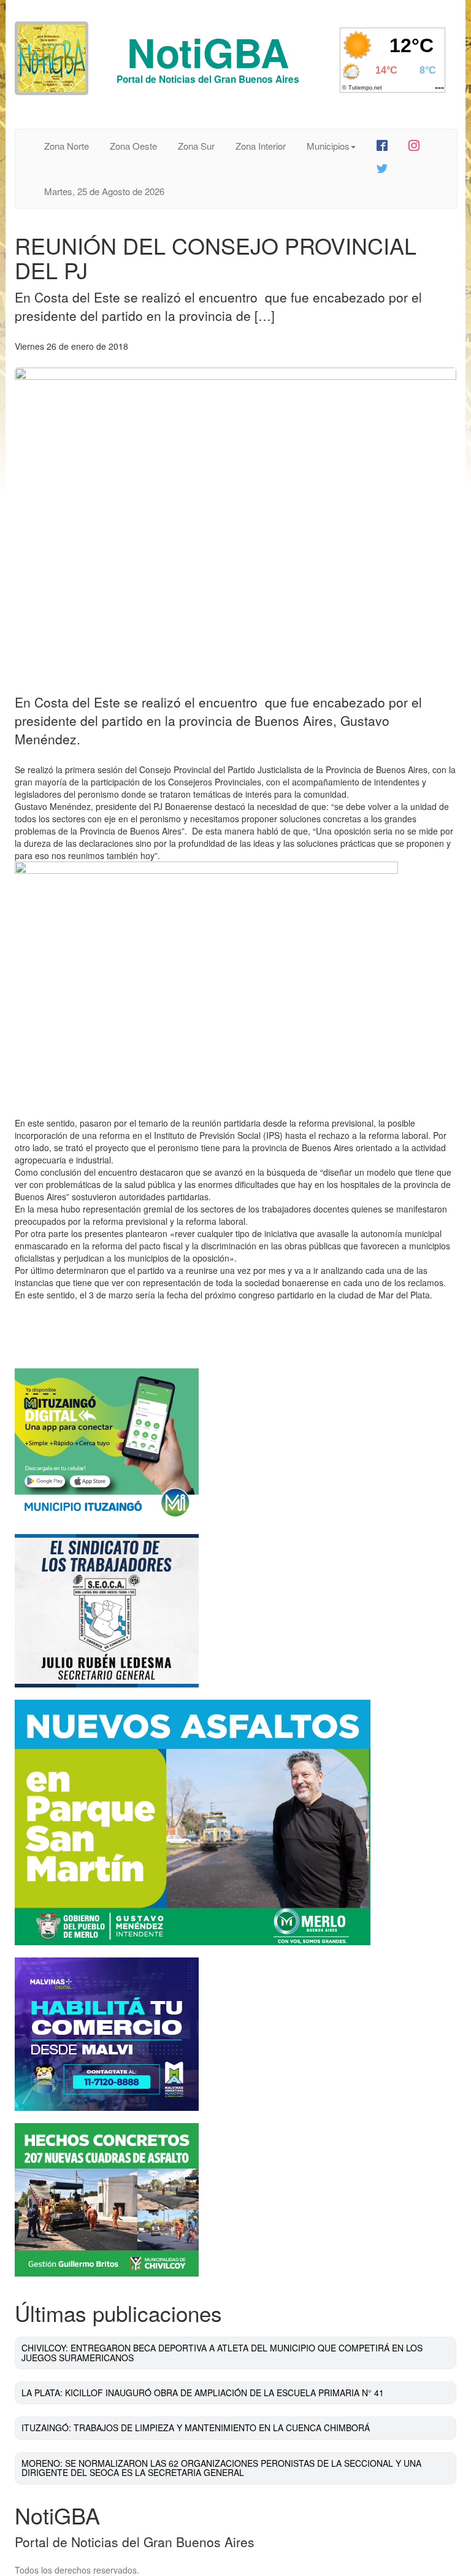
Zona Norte (67, 146)
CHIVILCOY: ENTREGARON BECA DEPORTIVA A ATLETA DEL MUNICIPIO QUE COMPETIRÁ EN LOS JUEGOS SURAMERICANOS (222, 2352)
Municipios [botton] (328, 146)
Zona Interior (261, 146)
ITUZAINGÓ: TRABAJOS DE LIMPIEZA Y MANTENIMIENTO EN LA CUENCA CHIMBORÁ (196, 2428)
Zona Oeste (133, 146)
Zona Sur (196, 146)
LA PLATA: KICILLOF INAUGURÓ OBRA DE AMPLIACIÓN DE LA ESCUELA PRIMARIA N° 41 (203, 2393)
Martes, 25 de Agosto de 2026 (104, 191)
